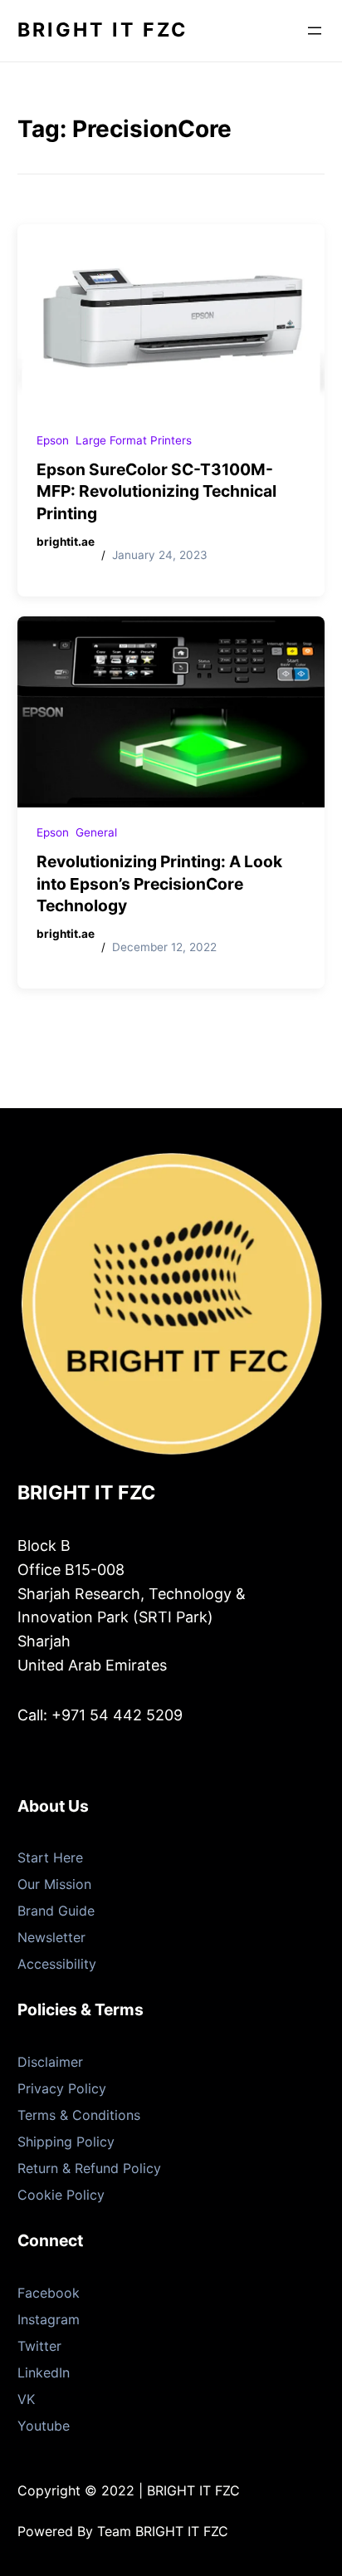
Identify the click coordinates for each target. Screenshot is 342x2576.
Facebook (49, 2293)
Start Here (50, 1857)
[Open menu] (315, 31)
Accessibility (57, 1964)
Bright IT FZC (103, 30)
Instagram (49, 2319)
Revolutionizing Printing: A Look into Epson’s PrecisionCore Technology (159, 884)
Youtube (44, 2426)
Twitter (39, 2346)
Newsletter (51, 1937)
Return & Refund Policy (89, 2168)
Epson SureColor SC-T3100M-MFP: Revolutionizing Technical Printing (156, 492)
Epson (53, 440)
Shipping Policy (66, 2142)
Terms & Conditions (79, 2115)
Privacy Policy (62, 2088)
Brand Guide (56, 1911)
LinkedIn (44, 2372)
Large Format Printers (134, 440)
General (96, 832)
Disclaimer (50, 2062)
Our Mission (54, 1884)
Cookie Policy (61, 2195)
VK (26, 2399)
